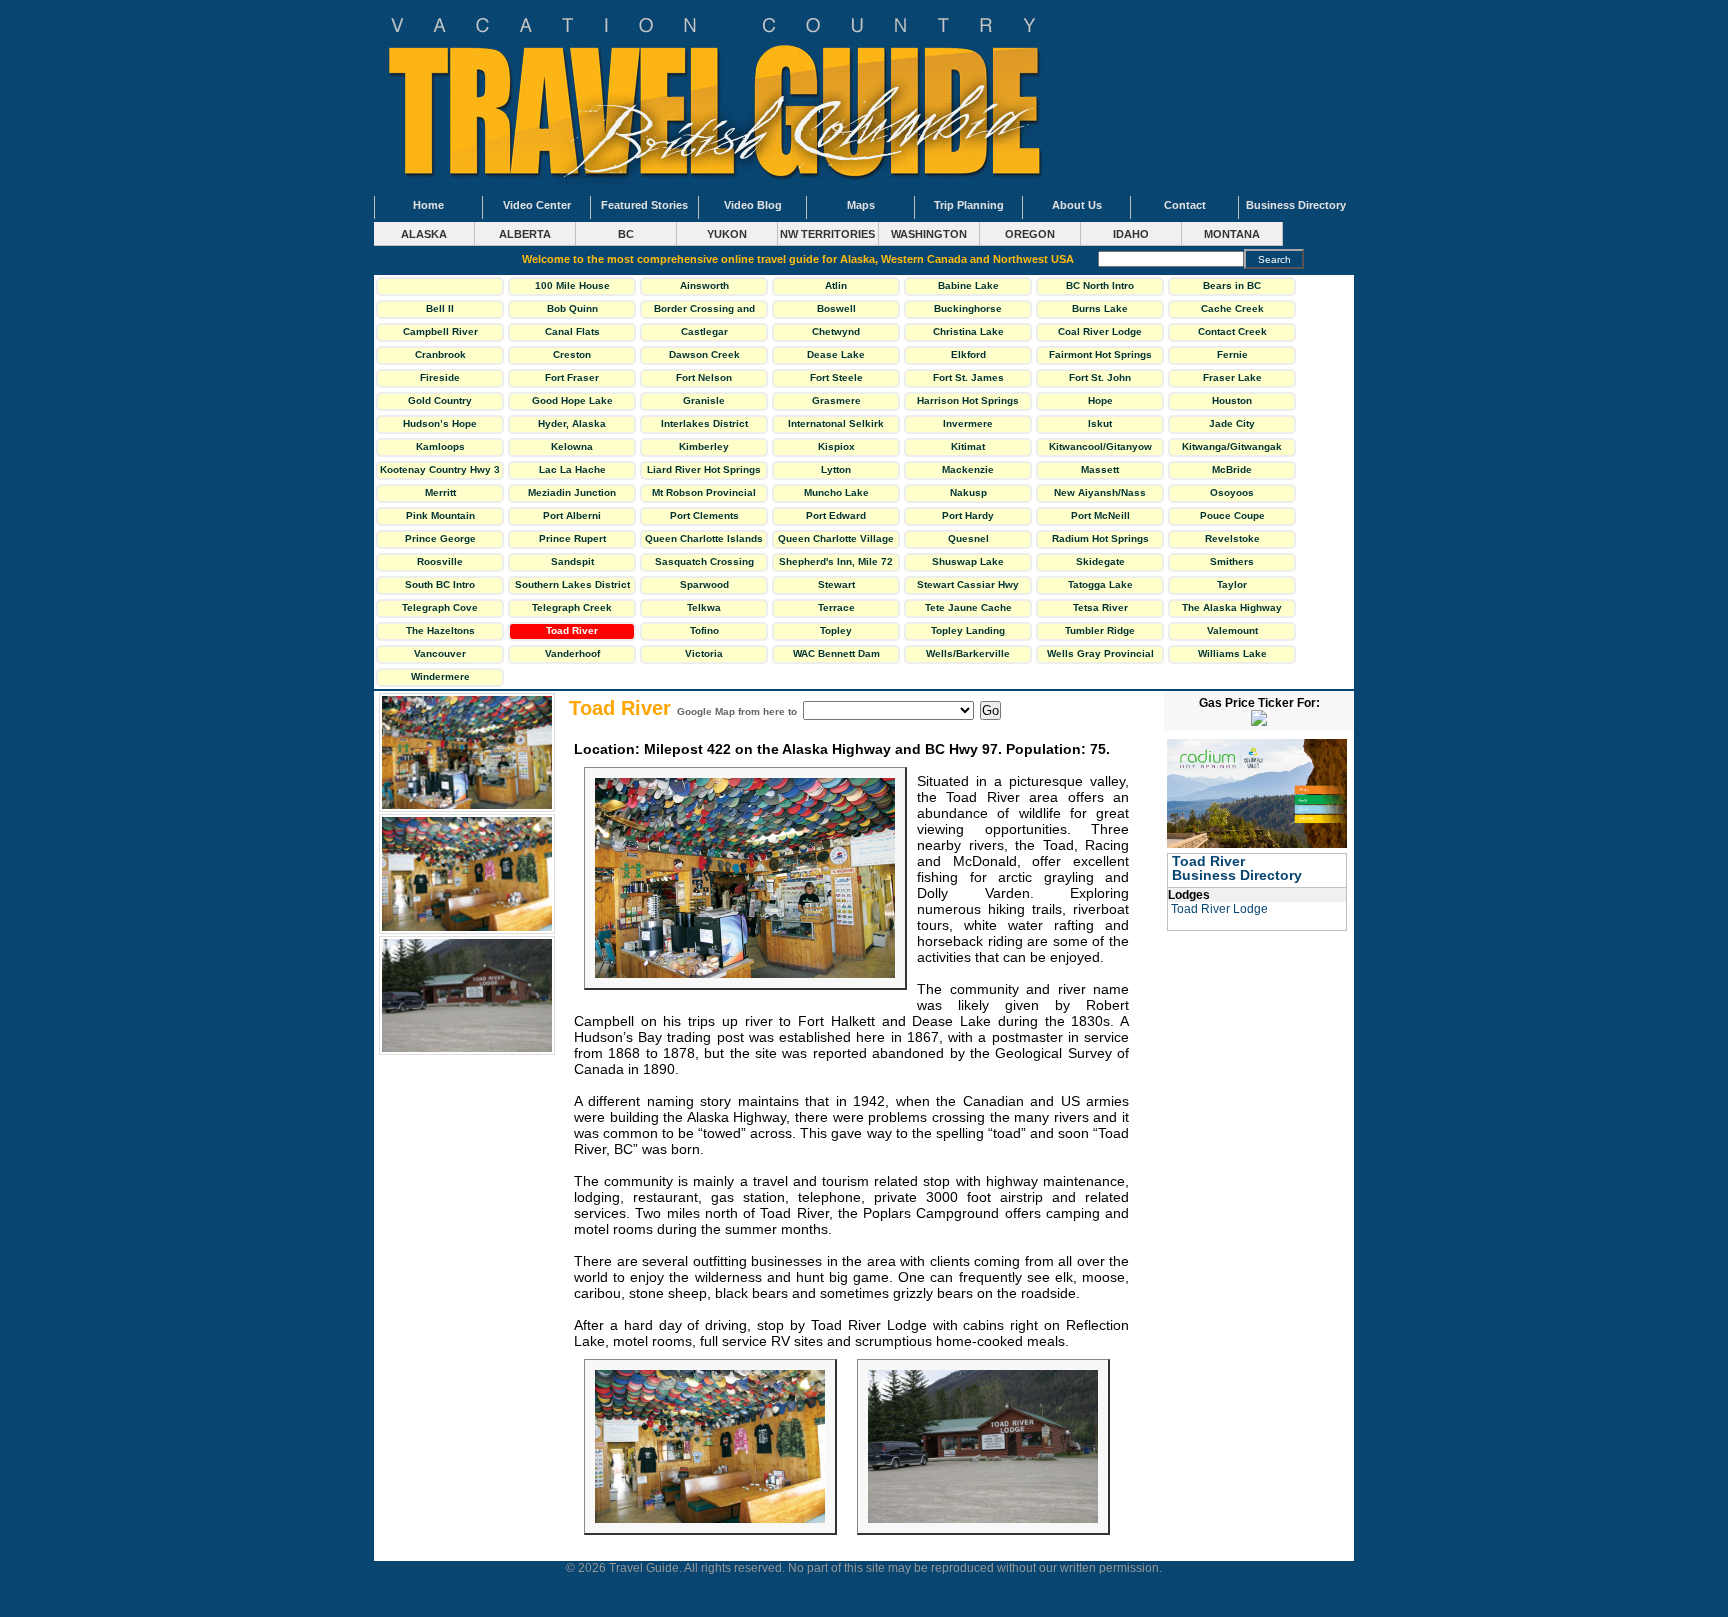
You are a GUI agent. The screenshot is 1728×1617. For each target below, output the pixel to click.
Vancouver (440, 653)
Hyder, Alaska (572, 423)
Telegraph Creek (572, 607)
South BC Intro (440, 584)
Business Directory (1296, 205)
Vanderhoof (572, 653)
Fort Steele (836, 377)
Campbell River (440, 331)
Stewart (836, 584)
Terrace (836, 607)
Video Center (537, 205)
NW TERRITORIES (827, 234)
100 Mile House (572, 285)
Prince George (440, 538)
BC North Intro (1100, 285)
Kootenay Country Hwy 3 (440, 469)
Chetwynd (836, 331)
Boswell (836, 308)
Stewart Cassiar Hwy (968, 584)
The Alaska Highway (1232, 607)
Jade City (1232, 423)
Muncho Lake (836, 492)
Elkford (968, 354)
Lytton (836, 469)
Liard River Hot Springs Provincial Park (704, 472)
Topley (836, 630)
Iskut (1100, 423)
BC (626, 234)
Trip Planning (969, 205)
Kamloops (440, 446)
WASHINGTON (929, 234)
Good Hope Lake (572, 400)
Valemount (1232, 630)
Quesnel (968, 538)
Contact (1185, 205)
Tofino (704, 630)
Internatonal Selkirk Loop (836, 426)
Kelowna (572, 446)
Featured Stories (644, 205)
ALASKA (424, 234)
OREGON (1030, 234)
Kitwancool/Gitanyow (1100, 446)
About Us (1077, 205)
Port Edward (836, 515)
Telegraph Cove (440, 607)
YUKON (727, 234)
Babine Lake (968, 285)
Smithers (1232, 561)
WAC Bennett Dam (836, 653)
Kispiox (836, 446)
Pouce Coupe (1232, 515)
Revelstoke (1232, 538)
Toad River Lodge (1219, 909)
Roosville (440, 561)
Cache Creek (1232, 308)
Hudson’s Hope (440, 423)
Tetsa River (1100, 607)
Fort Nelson (704, 377)
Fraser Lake (1232, 377)
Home (428, 205)
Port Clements (704, 515)
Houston (1232, 400)
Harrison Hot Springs (968, 400)
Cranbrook (440, 354)
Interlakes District (704, 423)
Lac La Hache (572, 469)
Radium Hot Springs (1100, 538)
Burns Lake (1100, 308)
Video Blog (753, 205)
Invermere (968, 423)
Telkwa (704, 607)
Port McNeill (1100, 515)
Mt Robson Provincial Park (704, 495)
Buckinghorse (968, 308)
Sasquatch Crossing (704, 561)
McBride (1232, 469)
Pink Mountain (440, 515)
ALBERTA (525, 234)
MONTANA (1232, 234)
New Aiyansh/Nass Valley (1100, 495)
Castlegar (704, 331)
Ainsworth (704, 285)
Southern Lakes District (572, 584)
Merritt (440, 492)
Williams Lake (1232, 653)
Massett (1100, 469)
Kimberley (704, 446)
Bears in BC (1232, 285)
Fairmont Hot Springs (1100, 354)
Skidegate (1100, 561)
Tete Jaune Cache (968, 607)
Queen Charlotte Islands (704, 538)
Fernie (1232, 354)
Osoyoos (1232, 492)
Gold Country (440, 400)
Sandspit (572, 561)
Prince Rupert (572, 538)
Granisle (704, 400)
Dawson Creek (704, 354)
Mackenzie (968, 469)
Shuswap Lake (968, 561)
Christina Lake (968, 331)
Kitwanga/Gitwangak (1232, 446)
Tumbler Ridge (1100, 630)
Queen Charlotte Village (836, 538)
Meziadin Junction (572, 492)
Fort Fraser (572, 377)
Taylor (1232, 584)
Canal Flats (572, 331)
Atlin (836, 285)
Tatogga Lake (1100, 584)
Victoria (704, 653)
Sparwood (704, 584)
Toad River (572, 630)
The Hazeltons (440, 630)
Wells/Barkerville (968, 653)
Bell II (440, 308)
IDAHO (1131, 234)
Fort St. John (1100, 377)
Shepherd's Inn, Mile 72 (836, 561)
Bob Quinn (572, 308)
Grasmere (836, 400)
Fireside (440, 377)
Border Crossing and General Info (704, 311)
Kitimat (968, 446)
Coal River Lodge (1100, 331)
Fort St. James (968, 377)
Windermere (440, 676)
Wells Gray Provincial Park (1100, 656)
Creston (572, 354)
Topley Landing (968, 630)
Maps (861, 205)
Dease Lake (836, 354)
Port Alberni (572, 515)
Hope (1100, 400)
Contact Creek (1232, 331)
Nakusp (968, 492)
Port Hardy (968, 515)
